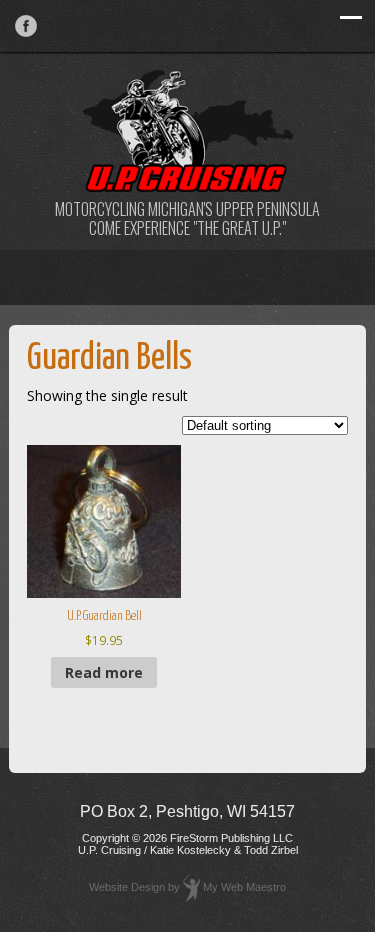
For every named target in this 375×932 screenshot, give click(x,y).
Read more (104, 672)
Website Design (127, 887)
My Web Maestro (244, 887)
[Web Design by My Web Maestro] (191, 887)
